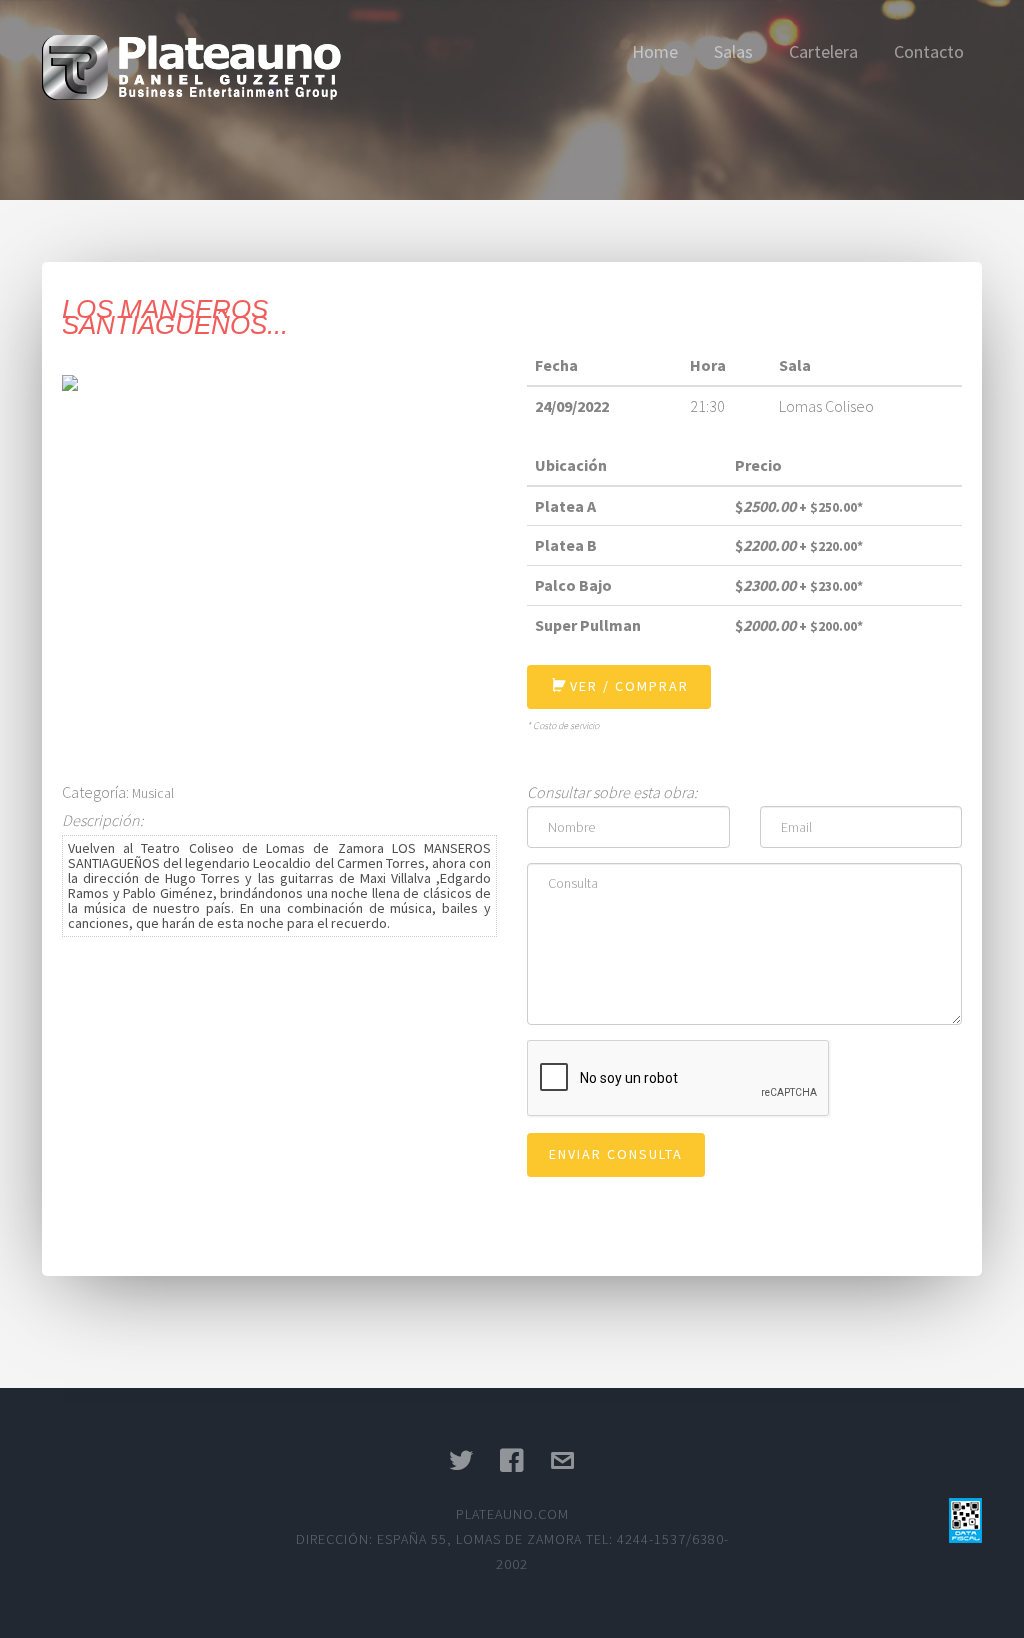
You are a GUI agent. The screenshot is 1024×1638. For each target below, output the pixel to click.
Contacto (929, 51)
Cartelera (823, 51)
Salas (733, 51)
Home (655, 51)
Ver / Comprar (627, 686)
